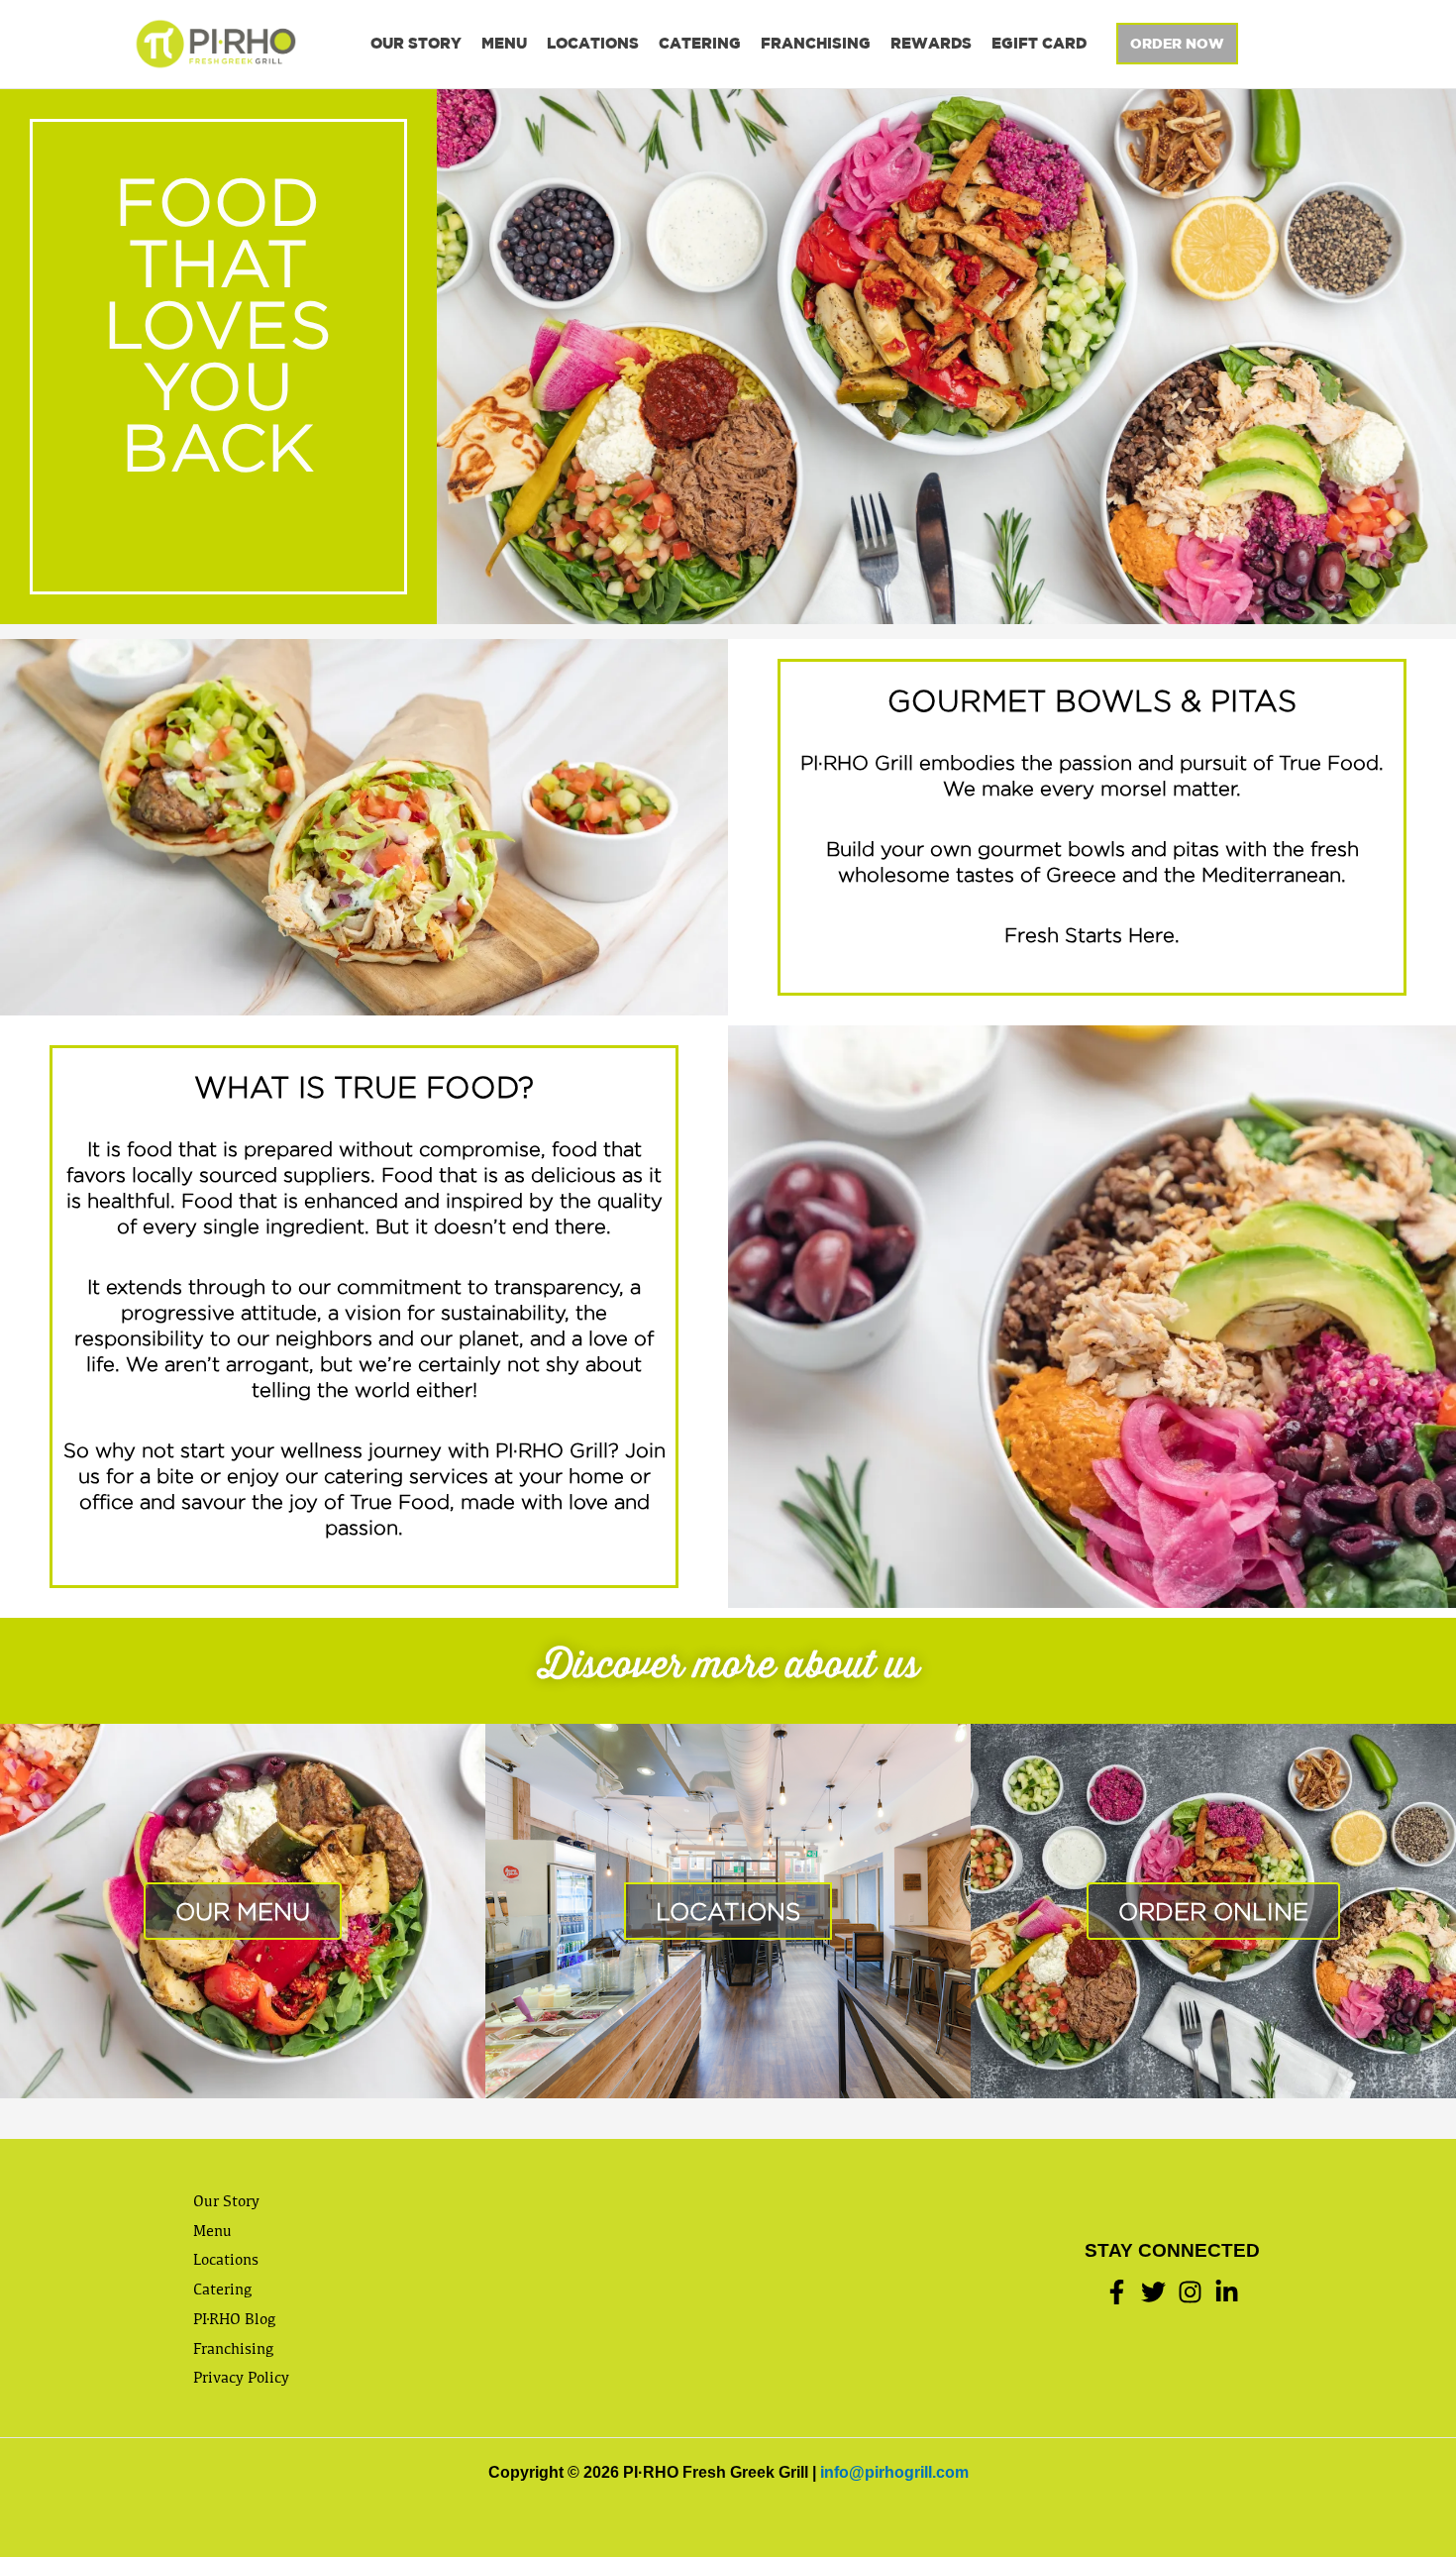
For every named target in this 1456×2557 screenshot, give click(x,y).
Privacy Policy (241, 2377)
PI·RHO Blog (234, 2319)
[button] (1177, 44)
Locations (593, 43)
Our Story (416, 43)
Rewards (931, 43)
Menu (504, 43)
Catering (700, 43)
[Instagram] (1190, 2292)
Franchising (816, 43)
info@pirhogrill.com (894, 2472)
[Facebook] (1117, 2292)
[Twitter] (1153, 2292)
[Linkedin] (1227, 2292)
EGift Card (1039, 43)
